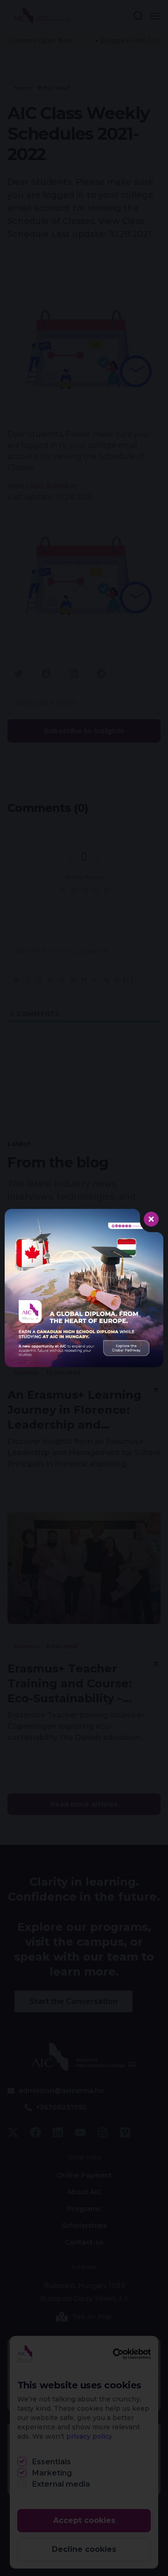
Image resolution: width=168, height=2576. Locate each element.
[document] (84, 1288)
